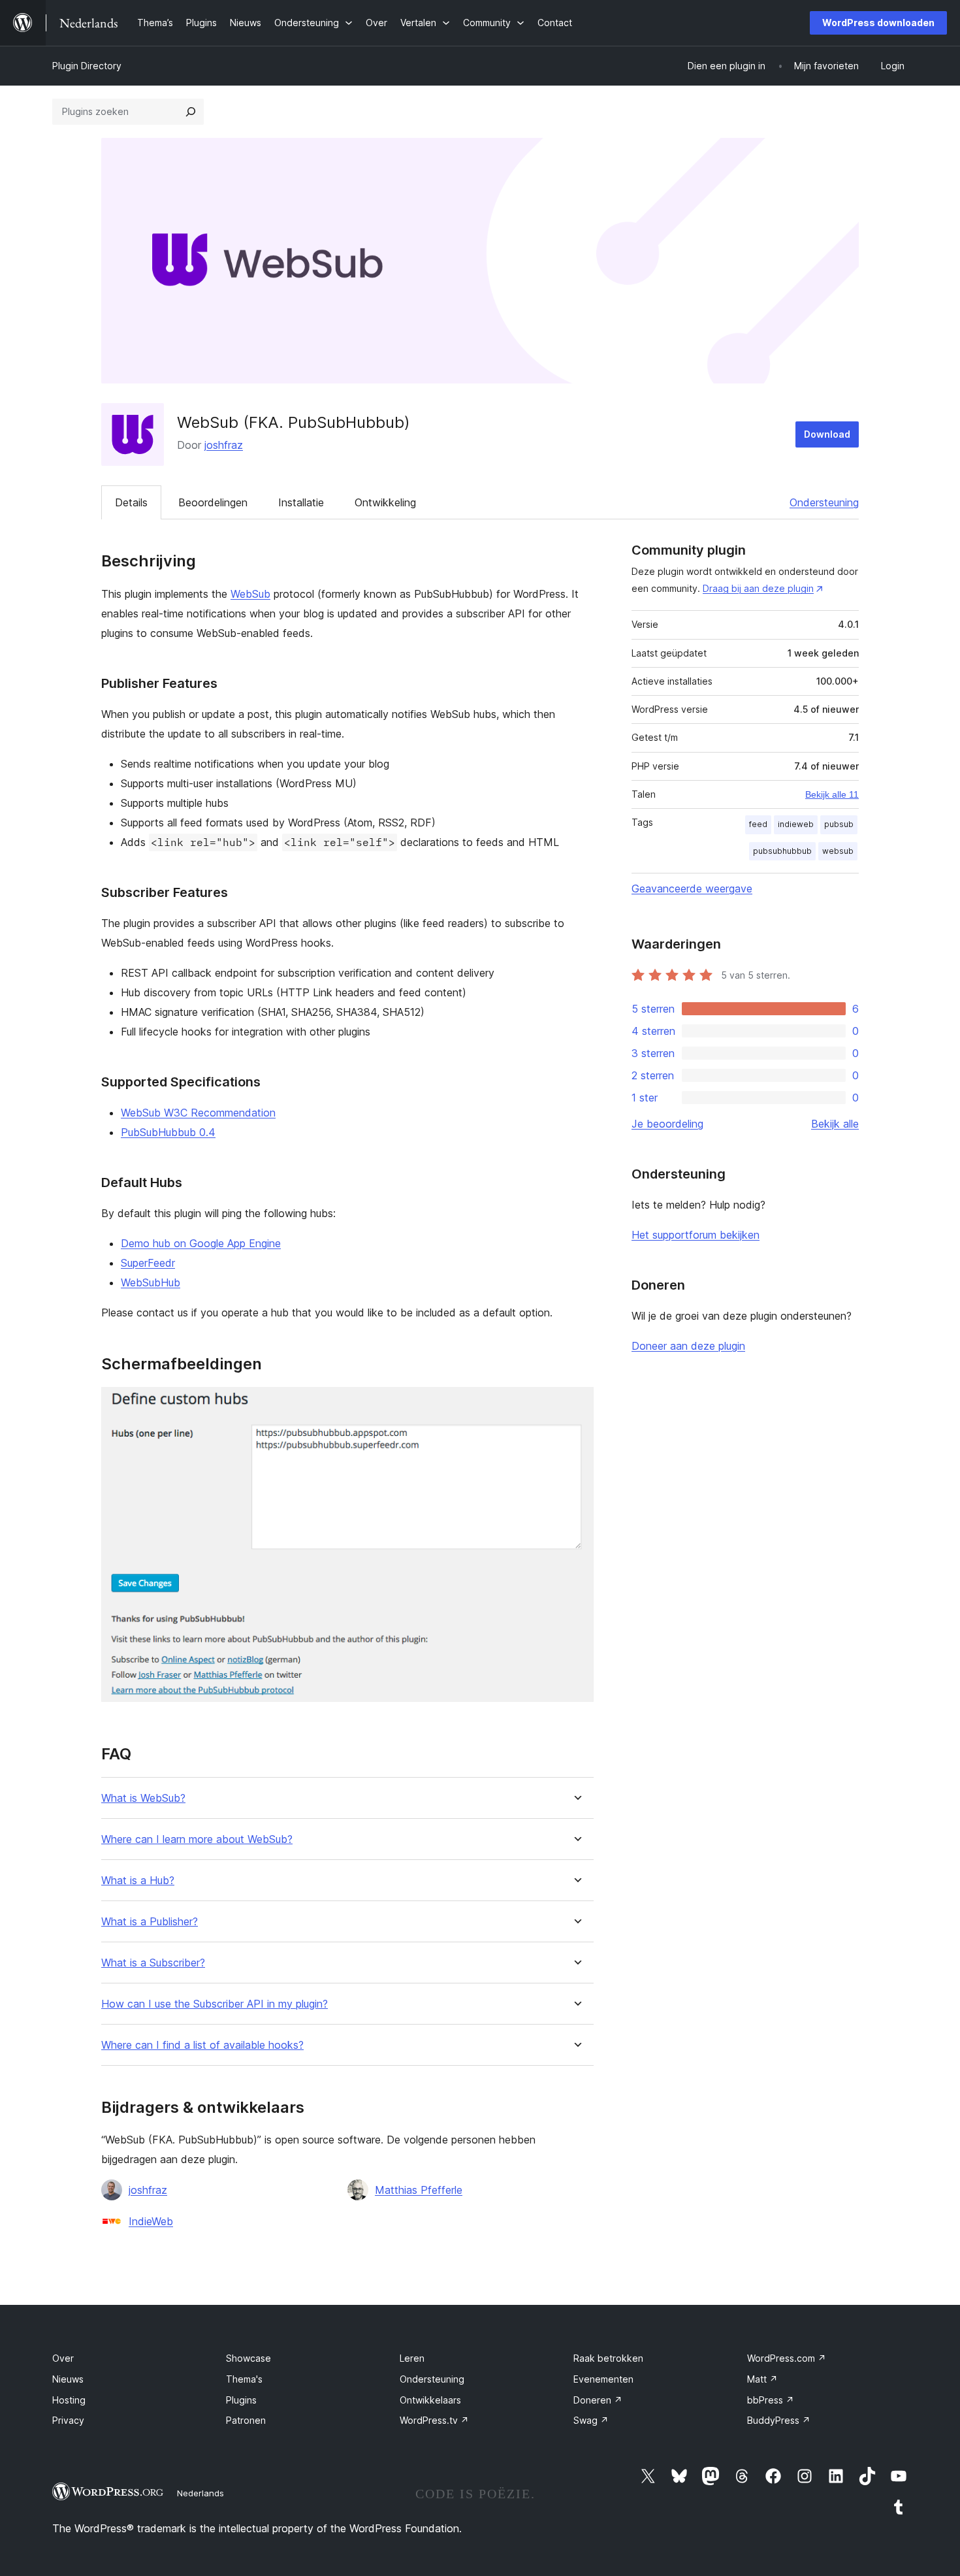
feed (758, 824)
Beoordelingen (213, 502)
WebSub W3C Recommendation (198, 1113)
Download (827, 434)
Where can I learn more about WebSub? (197, 1839)
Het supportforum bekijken (696, 1235)
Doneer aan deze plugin (688, 1346)
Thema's (244, 2379)
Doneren (598, 2400)
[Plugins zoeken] (191, 112)
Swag (591, 2420)
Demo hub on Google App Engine (201, 1243)
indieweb (796, 824)
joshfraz (224, 445)
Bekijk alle (835, 1124)
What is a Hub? (138, 1881)
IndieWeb (151, 2221)
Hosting (69, 2400)
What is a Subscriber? (153, 1963)
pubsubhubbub (782, 851)
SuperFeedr (148, 1263)
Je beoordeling (667, 1124)
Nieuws (68, 2379)
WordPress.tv (434, 2420)
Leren (412, 2358)
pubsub (839, 824)
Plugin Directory (87, 66)
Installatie (301, 502)
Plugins (241, 2400)
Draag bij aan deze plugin (758, 588)
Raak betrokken (608, 2358)
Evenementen (603, 2379)
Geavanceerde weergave (692, 889)
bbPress (771, 2400)
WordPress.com (787, 2358)
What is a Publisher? (150, 1922)
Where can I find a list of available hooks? (202, 2045)
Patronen (246, 2420)
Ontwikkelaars (430, 2400)
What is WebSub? (143, 1798)
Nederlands (200, 2493)
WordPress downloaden (878, 23)
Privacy (68, 2420)
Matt (762, 2379)
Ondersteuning (824, 502)
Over (63, 2358)
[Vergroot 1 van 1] (576, 1405)
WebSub (250, 594)
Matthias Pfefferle (419, 2190)
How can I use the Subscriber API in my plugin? (215, 2004)
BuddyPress (779, 2420)
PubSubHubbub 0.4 (168, 1132)
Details (131, 502)
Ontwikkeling (385, 502)
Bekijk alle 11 (832, 794)
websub (838, 851)
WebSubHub (151, 1282)
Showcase (248, 2358)
